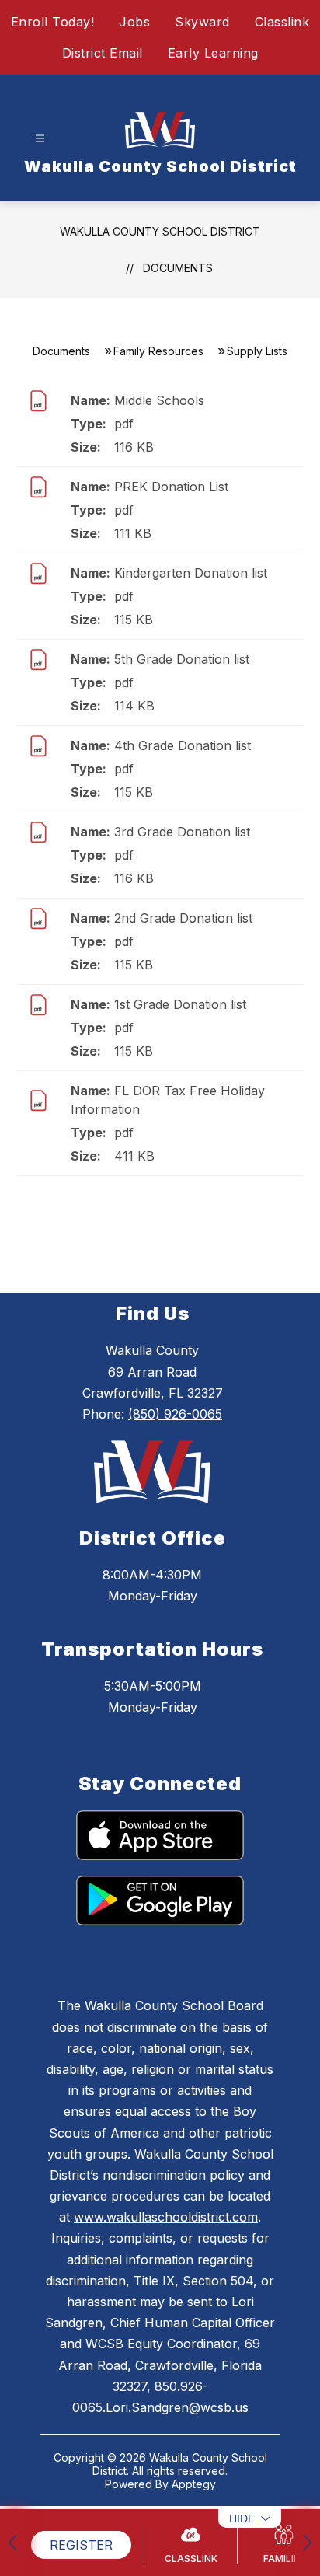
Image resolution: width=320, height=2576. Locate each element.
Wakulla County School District (160, 231)
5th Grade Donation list (182, 659)
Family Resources (158, 351)
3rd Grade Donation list (182, 832)
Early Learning (213, 53)
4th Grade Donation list (183, 745)
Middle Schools (159, 400)
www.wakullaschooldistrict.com (166, 2217)
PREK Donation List (171, 487)
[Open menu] (40, 139)
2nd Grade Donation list (183, 918)
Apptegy (194, 2484)
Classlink (282, 22)
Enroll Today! (53, 22)
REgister (81, 2545)
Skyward (202, 22)
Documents (178, 268)
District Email (103, 53)
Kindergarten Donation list (191, 573)
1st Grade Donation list (180, 1004)
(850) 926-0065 (175, 1414)
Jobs (134, 22)
